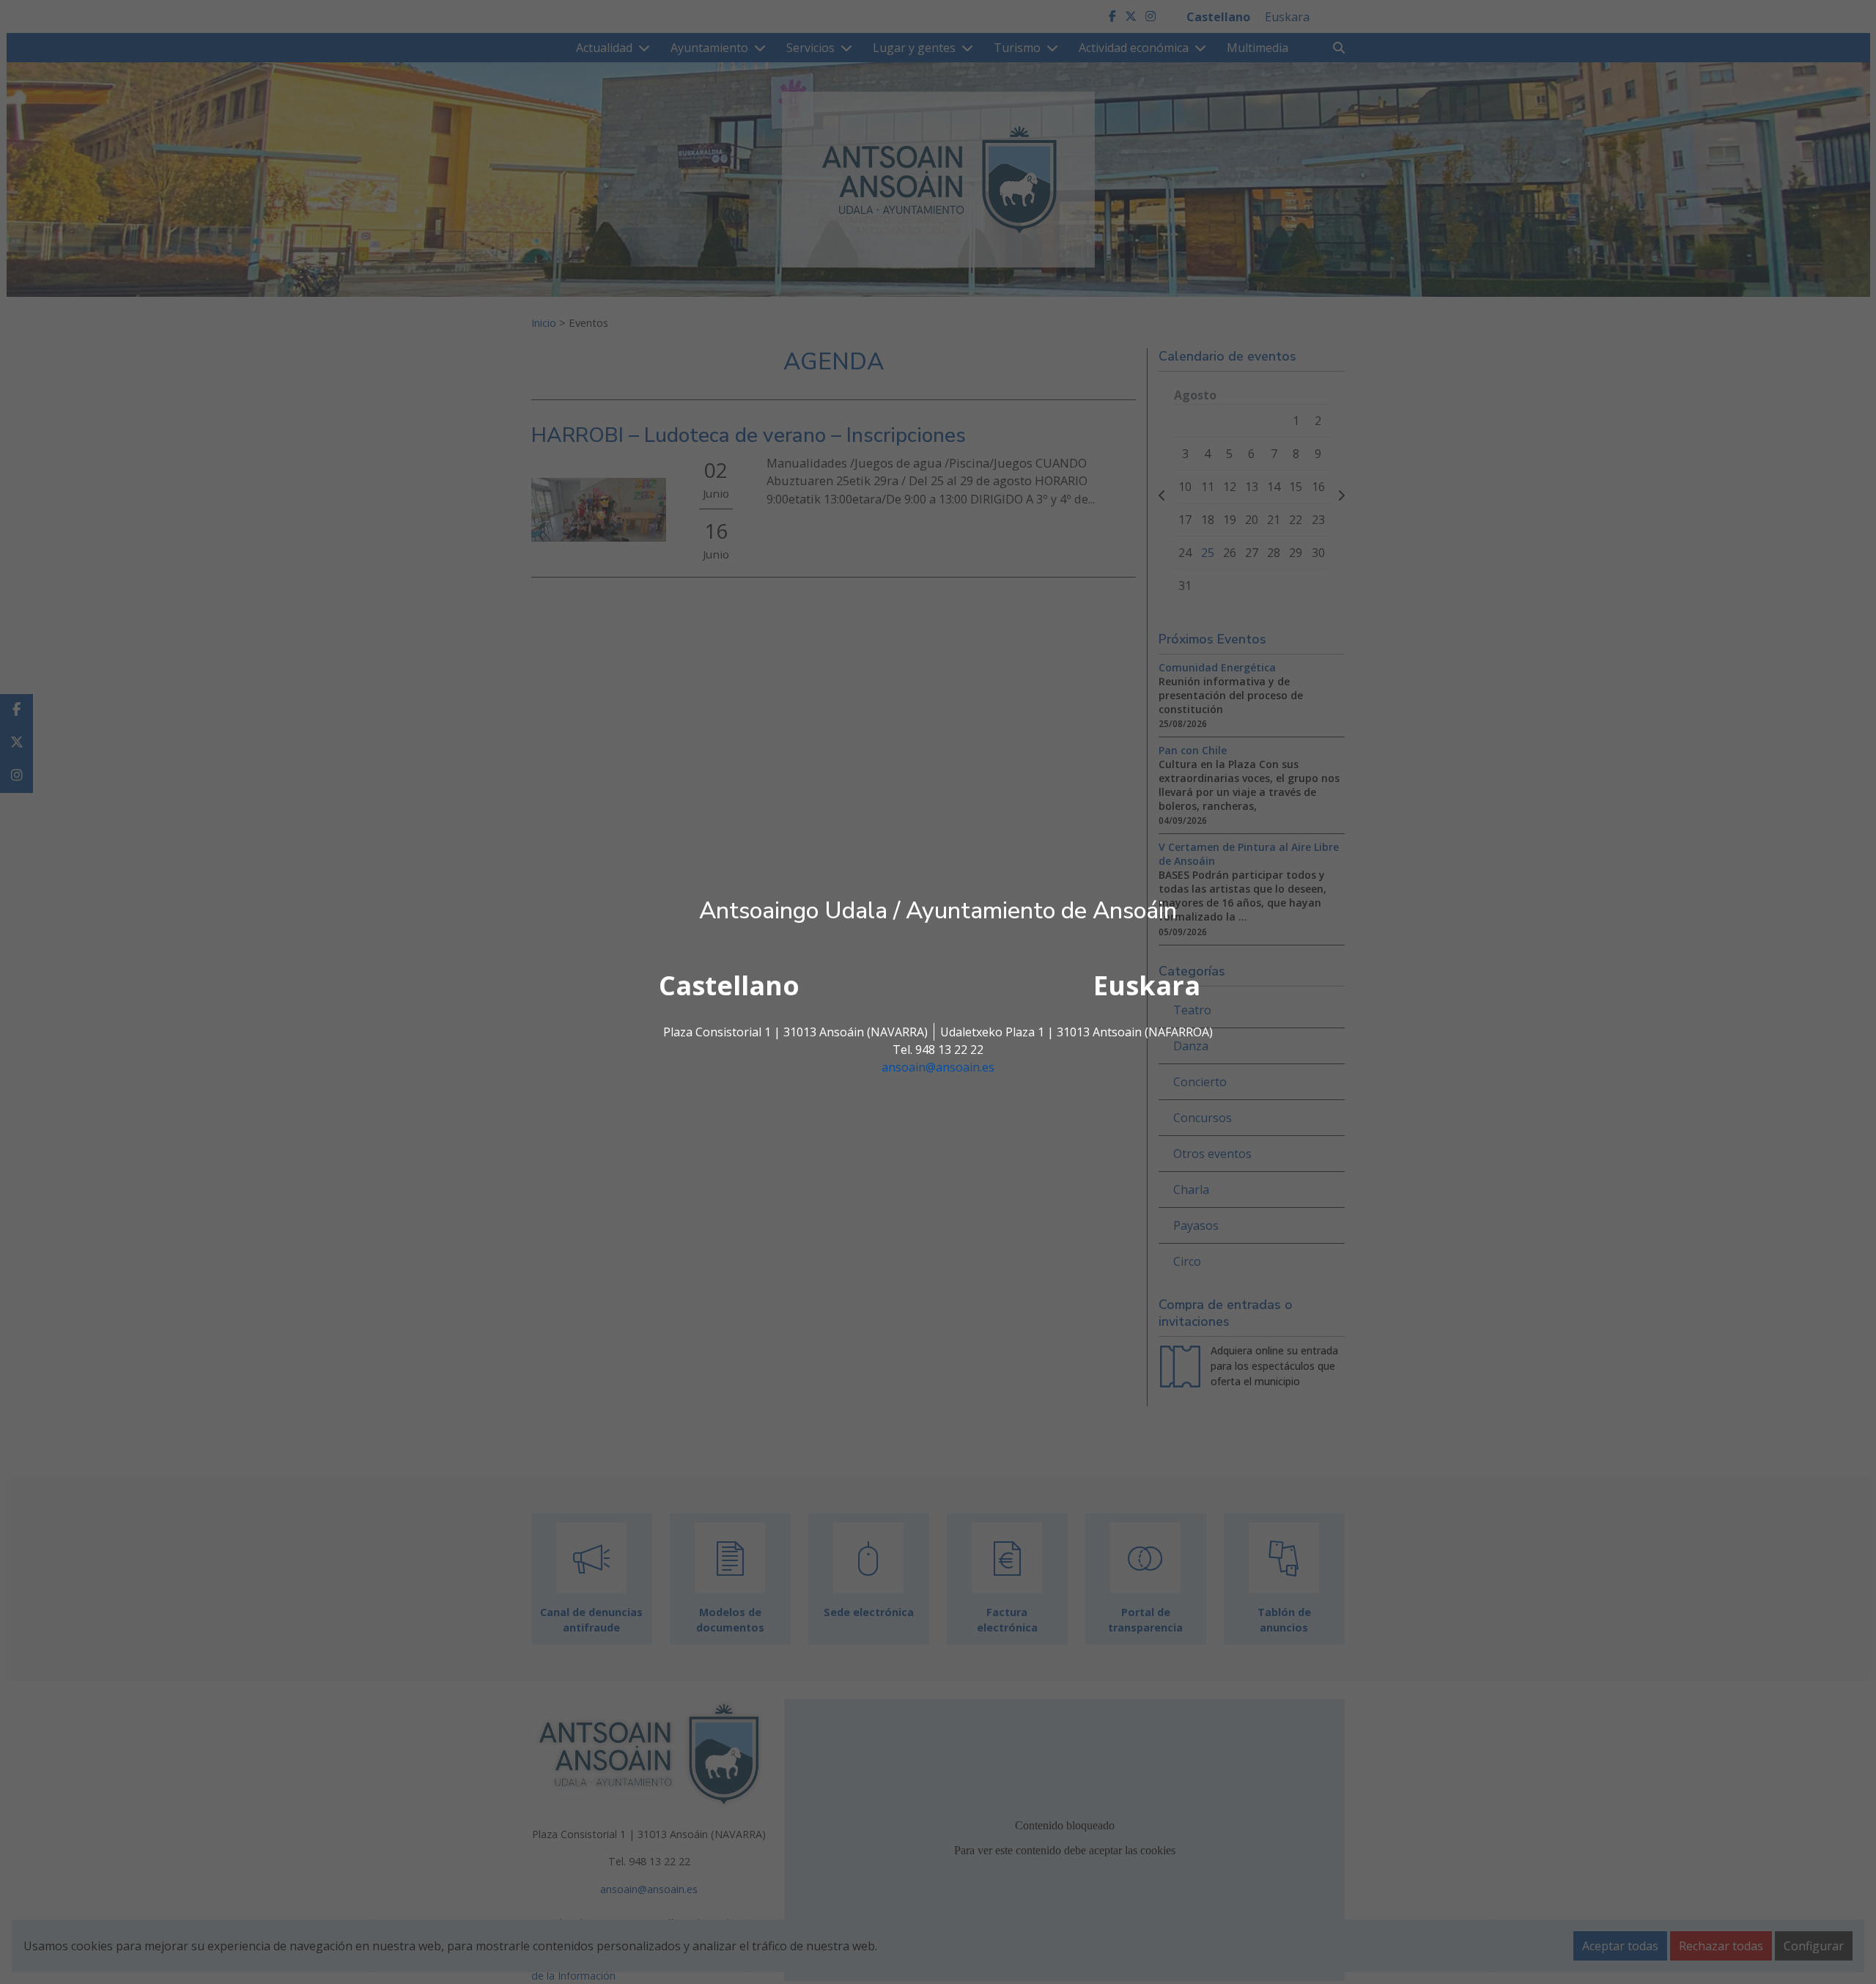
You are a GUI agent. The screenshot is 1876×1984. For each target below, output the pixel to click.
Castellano (729, 985)
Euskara (1147, 985)
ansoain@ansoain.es (938, 1067)
